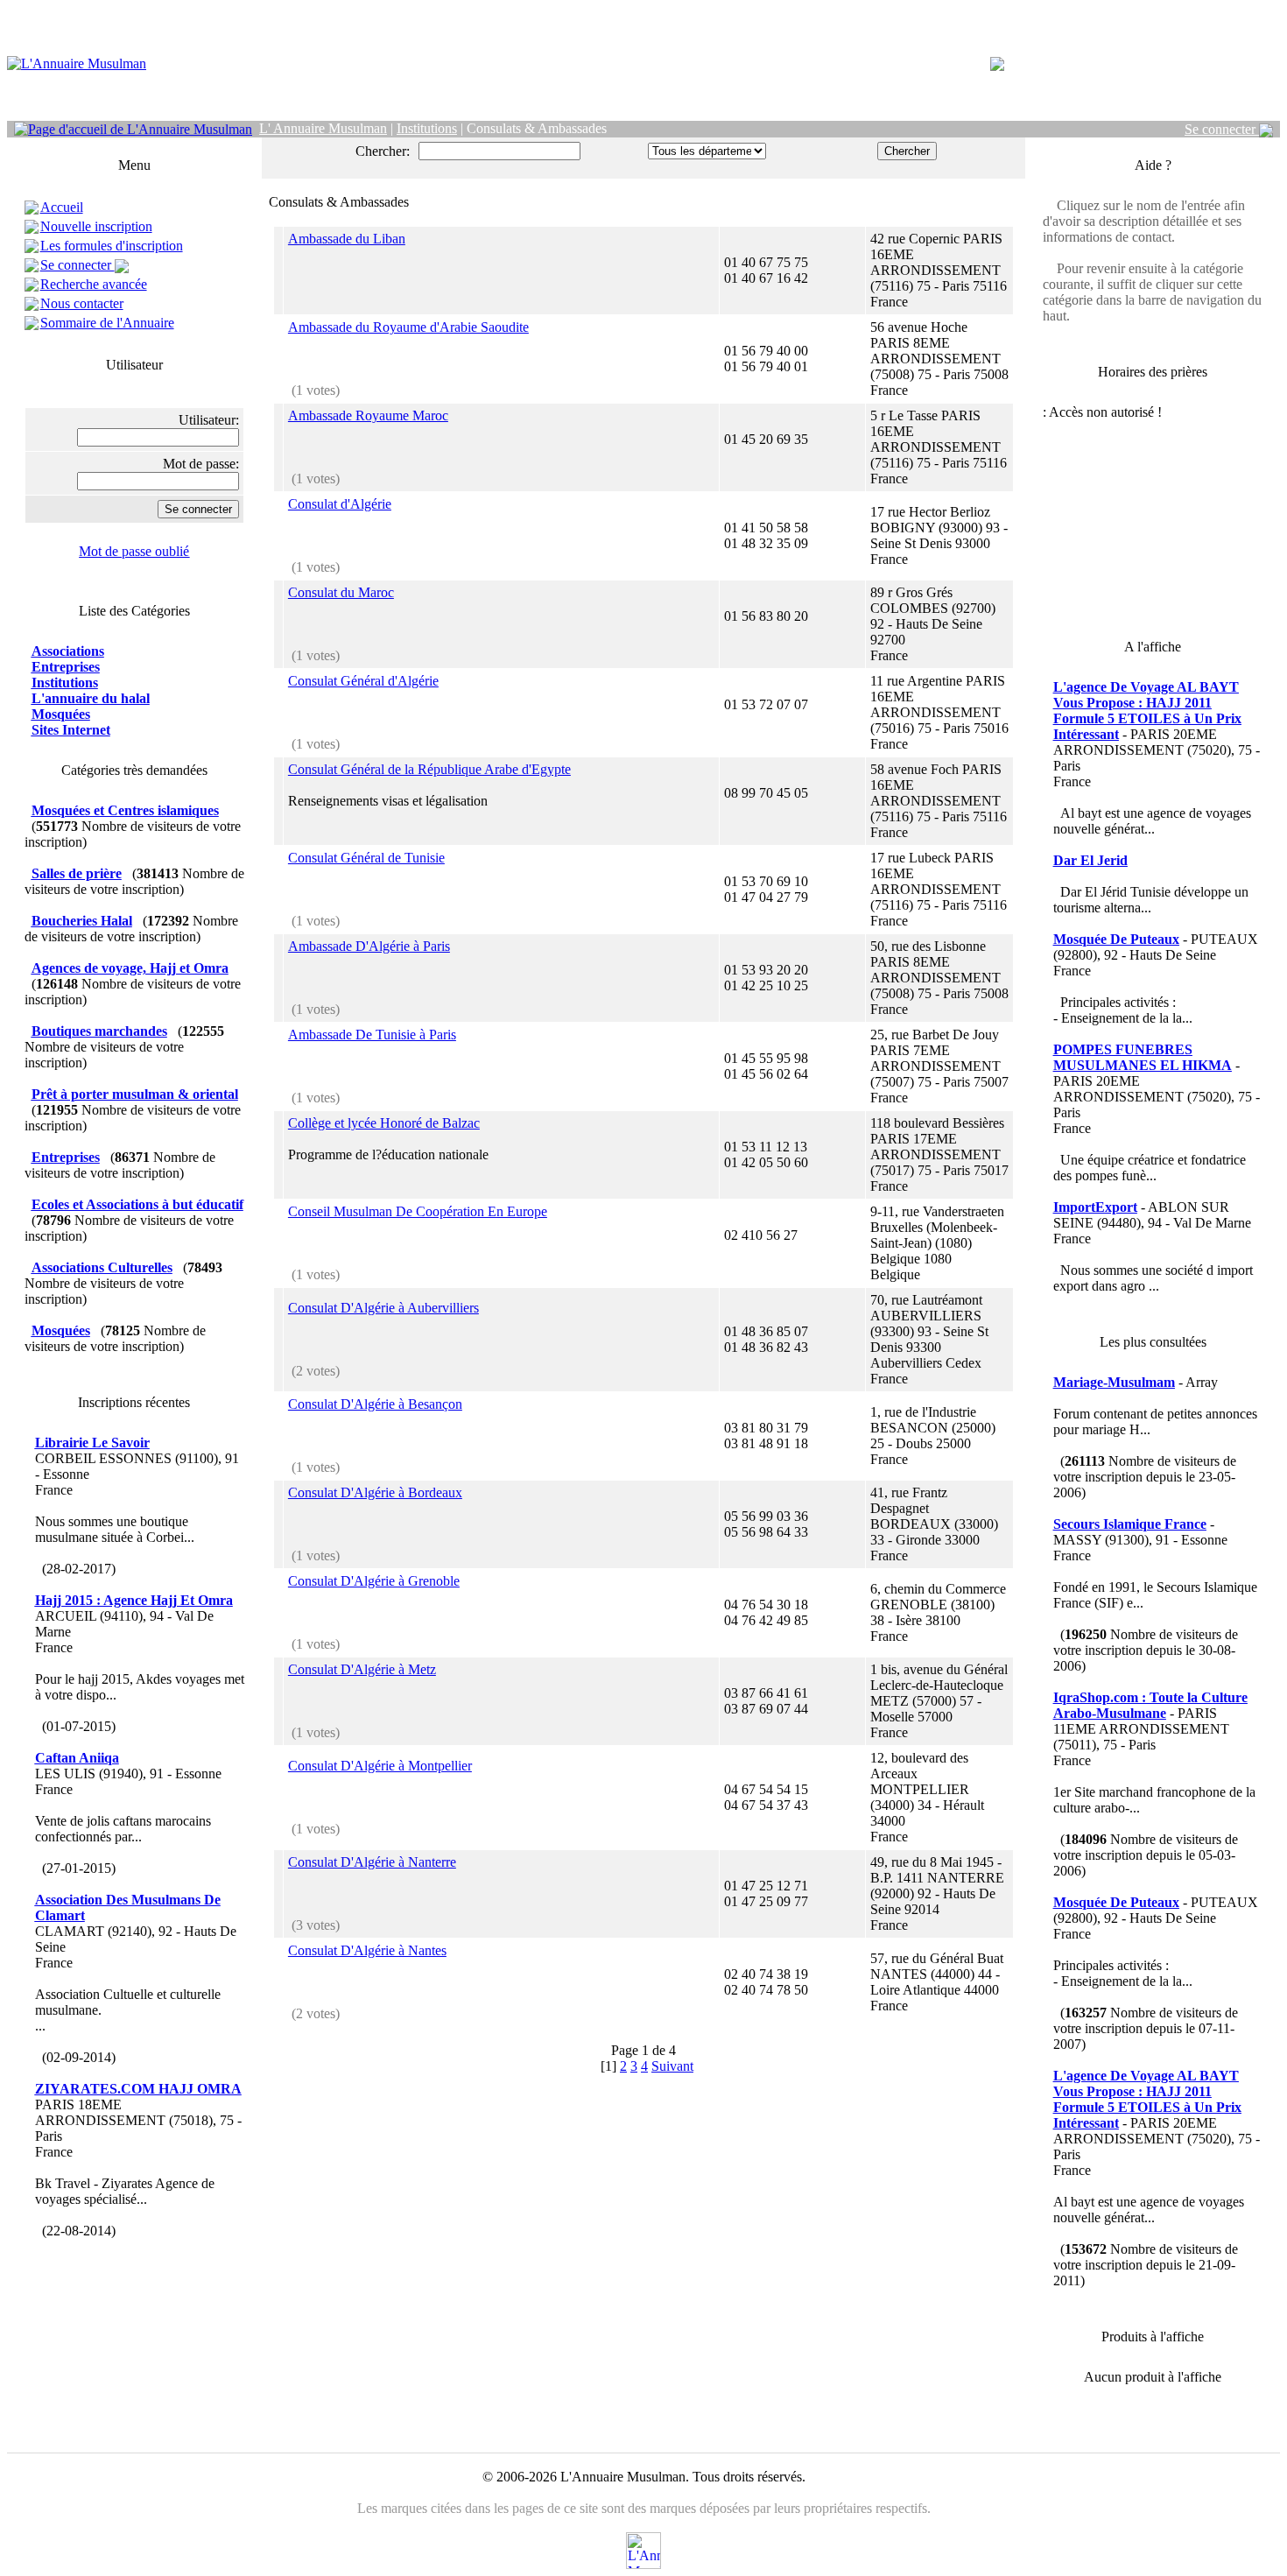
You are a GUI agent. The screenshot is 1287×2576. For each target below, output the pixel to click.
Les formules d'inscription (112, 246)
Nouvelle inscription (96, 226)
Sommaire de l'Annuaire (107, 323)
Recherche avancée (94, 284)
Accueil (62, 207)
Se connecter (1222, 129)
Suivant (672, 2066)
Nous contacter (82, 303)
